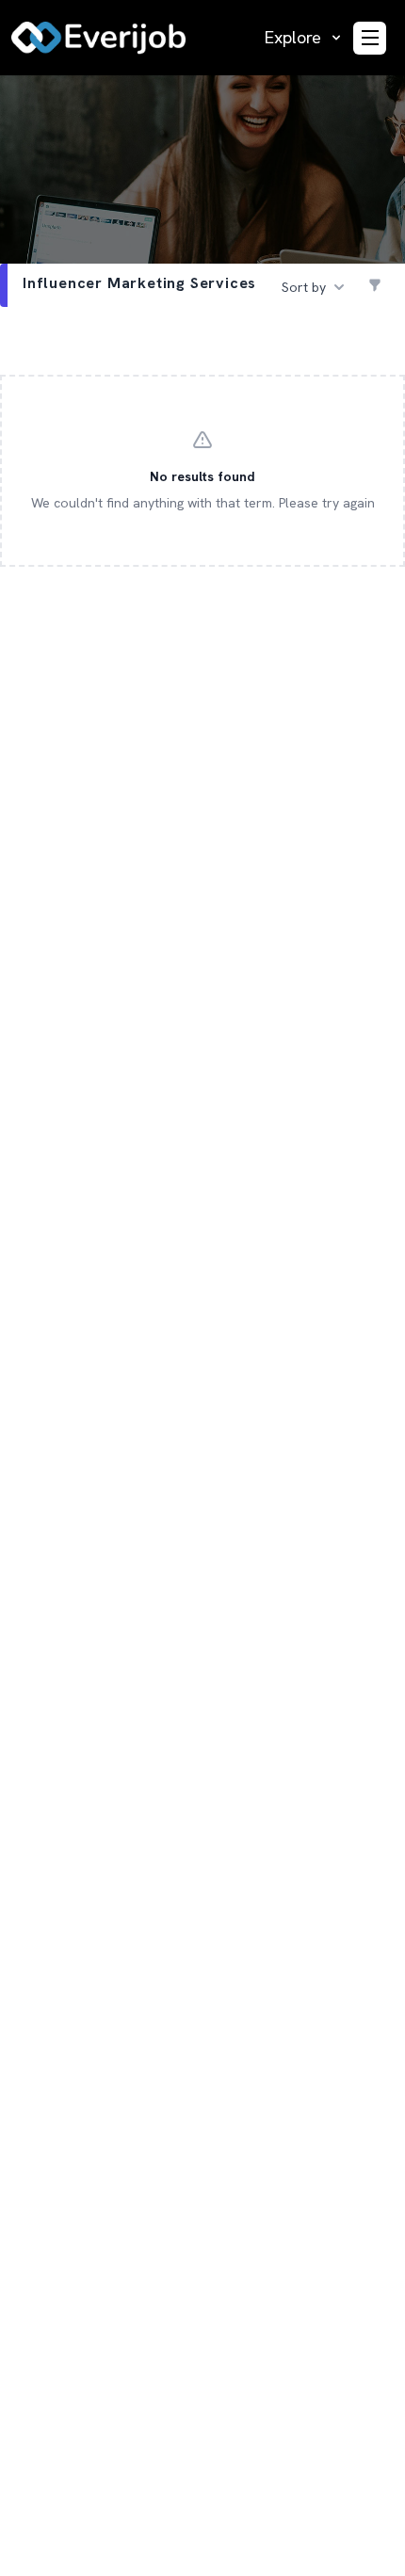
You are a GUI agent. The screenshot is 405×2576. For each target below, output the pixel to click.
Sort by (304, 287)
